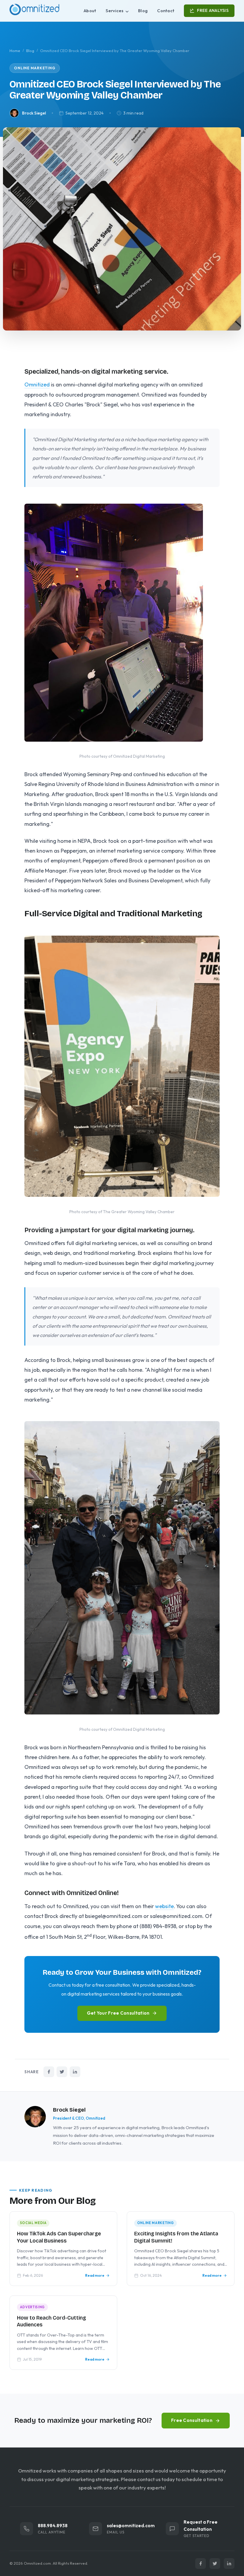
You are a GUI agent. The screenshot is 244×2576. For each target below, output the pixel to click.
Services (115, 11)
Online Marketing (35, 68)
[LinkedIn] (229, 2564)
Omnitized (37, 385)
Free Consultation (192, 2420)
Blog (143, 11)
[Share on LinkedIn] (75, 2072)
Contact (166, 11)
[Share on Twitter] (62, 2072)
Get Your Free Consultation (118, 2013)
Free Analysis (213, 10)
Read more (95, 2275)
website (164, 1906)
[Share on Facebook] (49, 2072)
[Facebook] (201, 2564)
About (90, 11)
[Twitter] (215, 2564)
